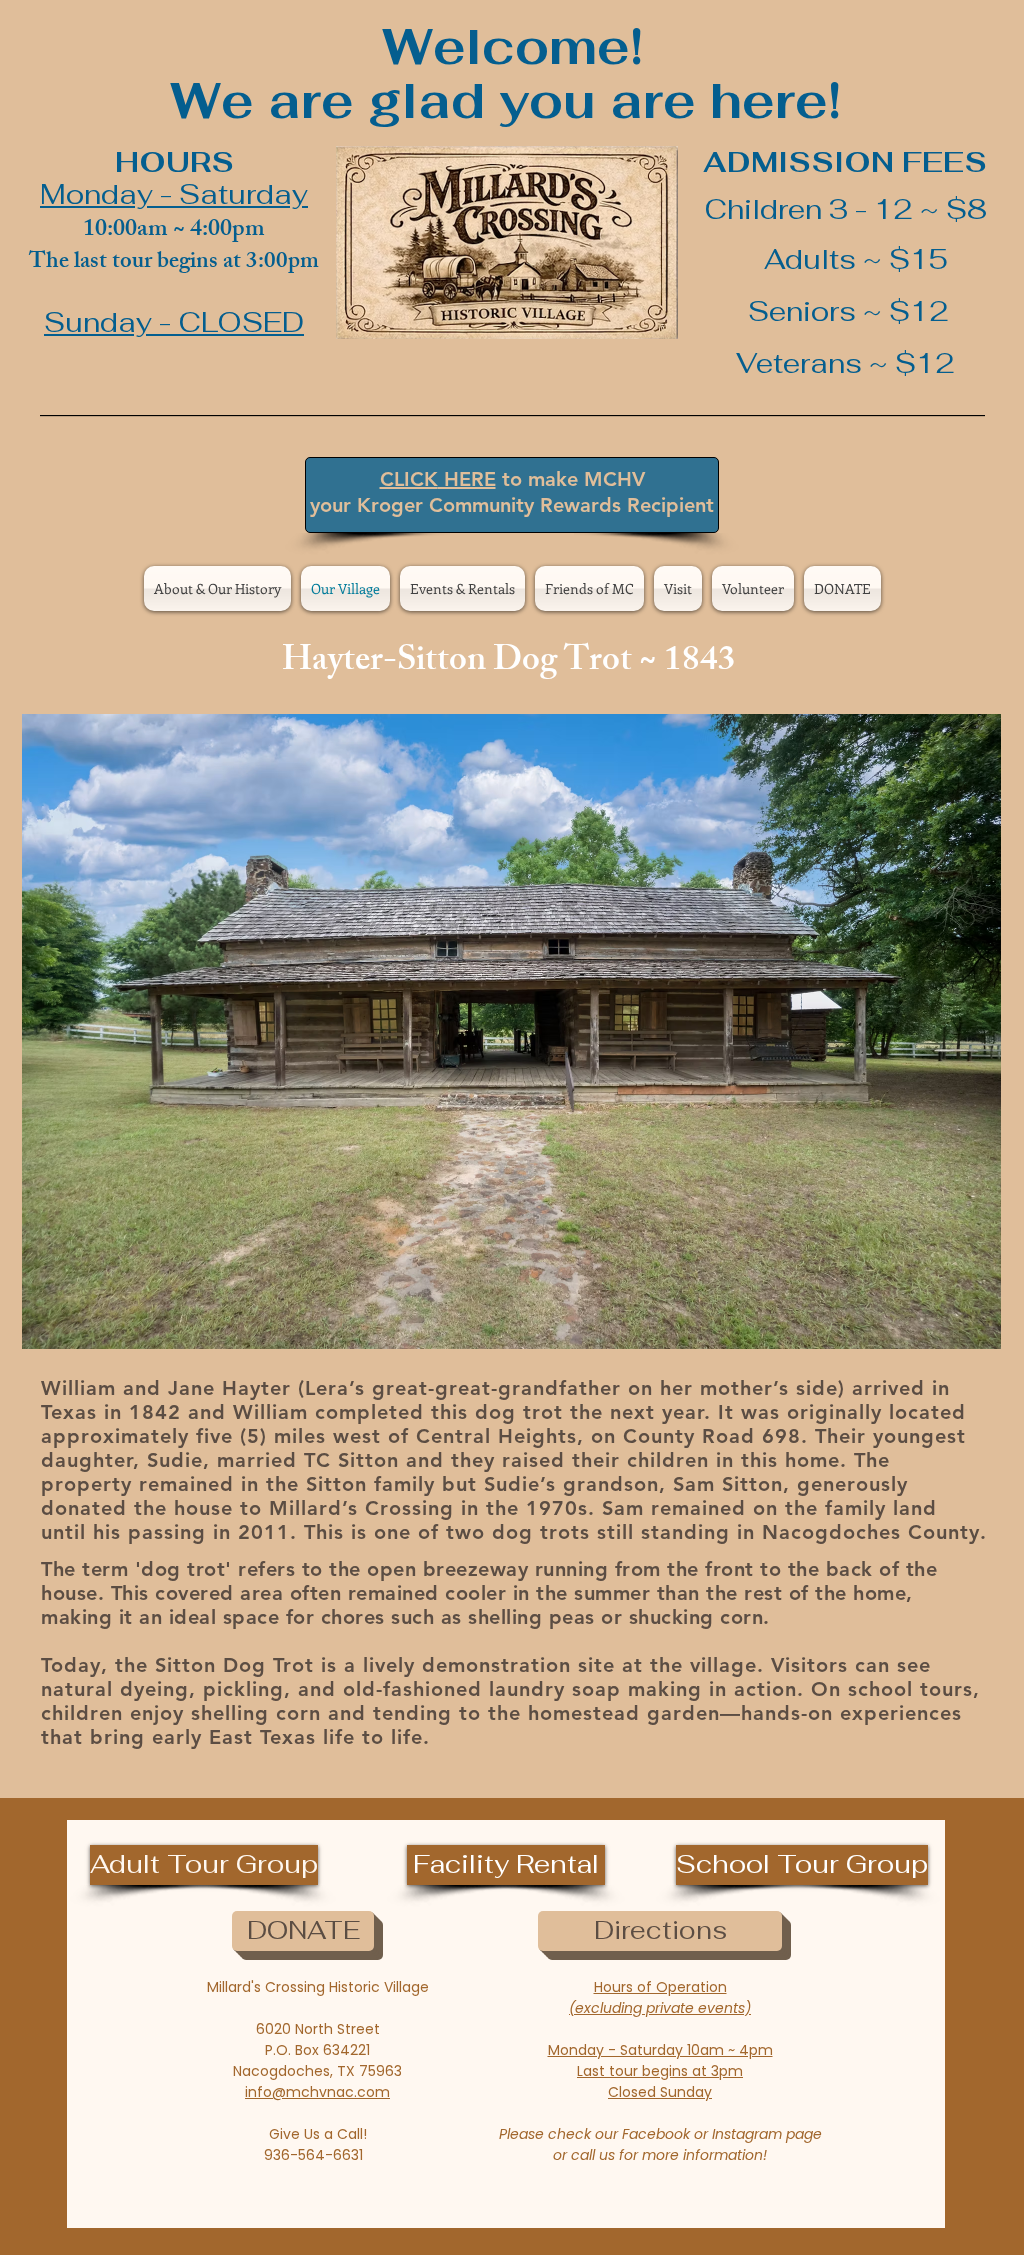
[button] (511, 1031)
